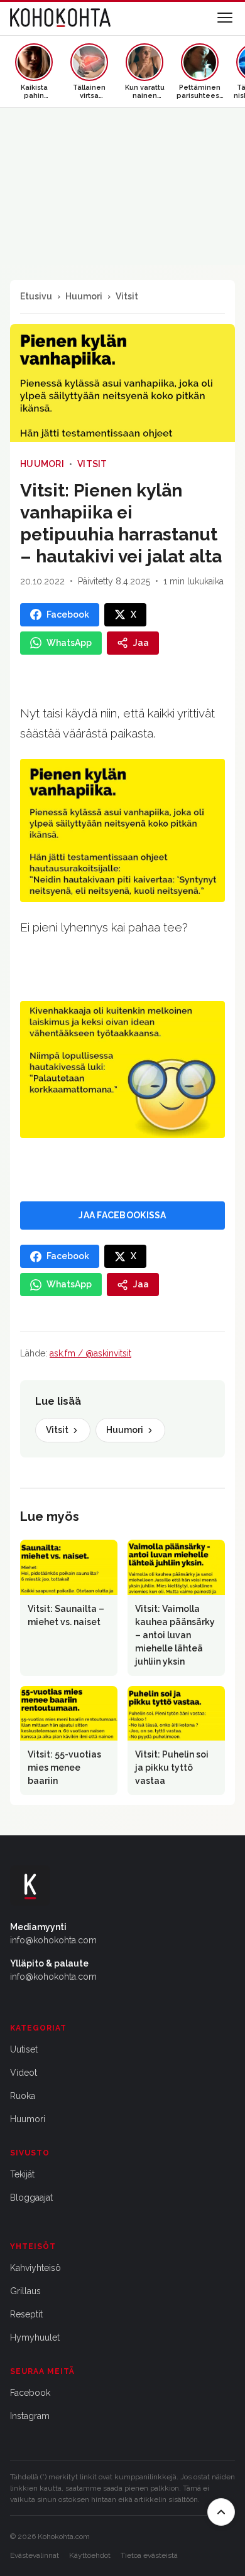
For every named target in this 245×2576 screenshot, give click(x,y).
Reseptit (26, 2314)
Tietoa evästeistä (149, 2555)
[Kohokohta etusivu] (60, 18)
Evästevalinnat (35, 2555)
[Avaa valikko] (225, 18)
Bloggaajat (31, 2198)
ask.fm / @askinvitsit (90, 1353)
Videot (24, 2073)
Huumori (84, 296)
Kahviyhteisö (35, 2268)
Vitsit (127, 296)
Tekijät (22, 2174)
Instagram (30, 2416)
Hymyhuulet (35, 2337)
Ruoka (23, 2096)
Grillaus (25, 2291)
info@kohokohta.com (53, 1940)
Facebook (30, 2393)
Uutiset (24, 2049)
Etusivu (36, 296)
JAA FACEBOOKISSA (122, 1215)
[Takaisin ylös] (221, 2512)
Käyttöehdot (90, 2555)
